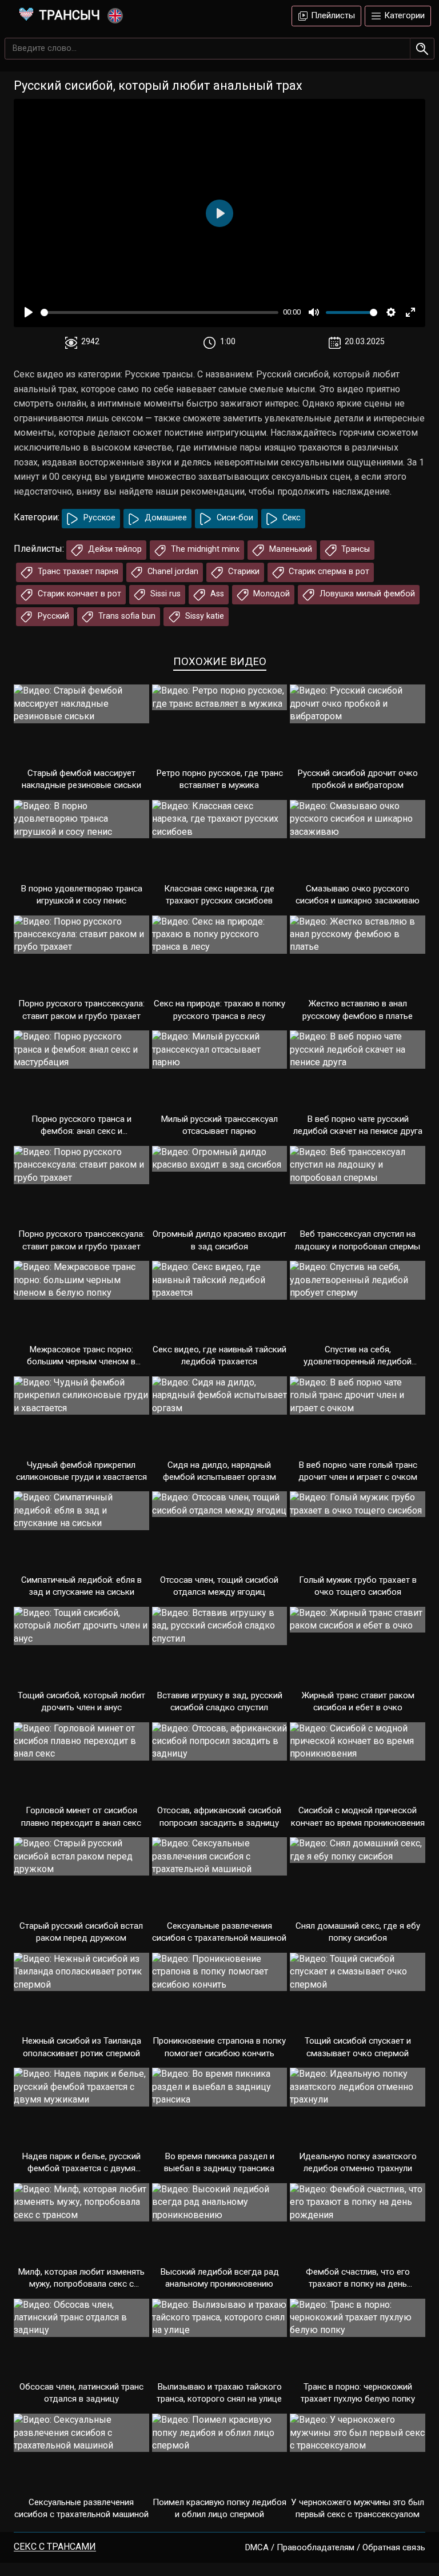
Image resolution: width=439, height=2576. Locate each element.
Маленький (290, 549)
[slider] (159, 312)
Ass (216, 594)
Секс (290, 518)
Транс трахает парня (77, 572)
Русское (98, 518)
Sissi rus (164, 594)
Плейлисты (332, 15)
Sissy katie (203, 616)
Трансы (354, 549)
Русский (52, 616)
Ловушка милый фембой (366, 594)
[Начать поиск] (422, 49)
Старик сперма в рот (328, 572)
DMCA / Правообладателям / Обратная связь (335, 2547)
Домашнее (165, 518)
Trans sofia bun (126, 616)
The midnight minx (204, 549)
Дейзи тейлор (114, 549)
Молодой (270, 594)
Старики (243, 572)
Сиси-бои (234, 518)
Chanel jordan (172, 572)
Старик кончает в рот (78, 594)
